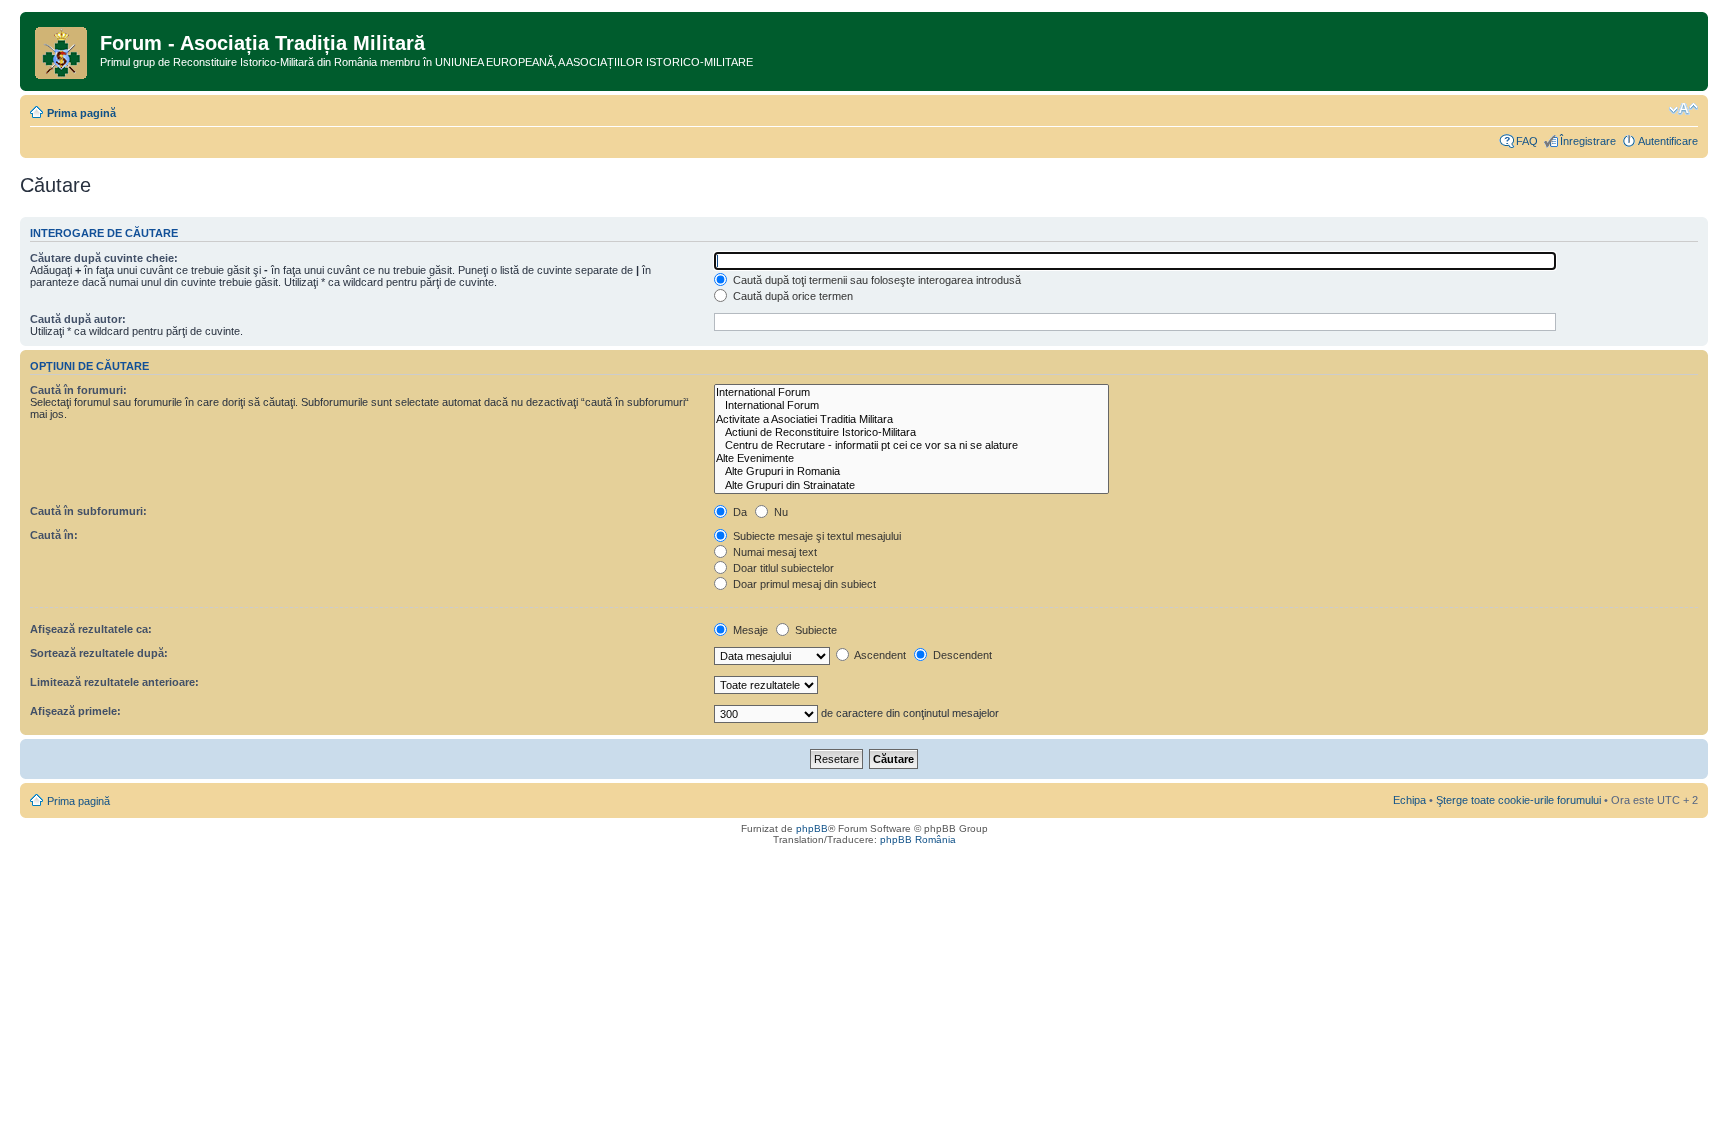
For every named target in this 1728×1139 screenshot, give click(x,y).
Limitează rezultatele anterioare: (114, 682)
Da (738, 512)
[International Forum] (911, 392)
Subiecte (814, 630)
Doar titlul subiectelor (782, 568)
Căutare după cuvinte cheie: (104, 258)
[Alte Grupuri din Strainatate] (911, 485)
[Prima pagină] (62, 49)
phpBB (812, 828)
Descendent (961, 655)
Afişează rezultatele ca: (91, 629)
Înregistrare (1588, 141)
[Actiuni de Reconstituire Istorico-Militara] (911, 432)
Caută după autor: (78, 319)
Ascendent (879, 655)
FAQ (1527, 141)
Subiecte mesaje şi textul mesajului (815, 536)
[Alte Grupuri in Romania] (911, 471)
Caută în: (54, 535)
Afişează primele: (75, 711)
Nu (779, 512)
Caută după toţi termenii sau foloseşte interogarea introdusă (875, 280)
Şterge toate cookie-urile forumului (1518, 800)
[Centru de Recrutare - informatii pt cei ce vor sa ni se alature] (911, 445)
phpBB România (918, 839)
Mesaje (749, 630)
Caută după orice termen (791, 296)
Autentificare (1668, 141)
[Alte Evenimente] (911, 458)
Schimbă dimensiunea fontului (1683, 109)
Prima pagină (81, 113)
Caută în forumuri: (78, 390)
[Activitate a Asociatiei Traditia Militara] (911, 419)
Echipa (1409, 800)
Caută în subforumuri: (88, 511)
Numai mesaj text (773, 552)
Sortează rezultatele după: (99, 653)
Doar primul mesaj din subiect (803, 584)
